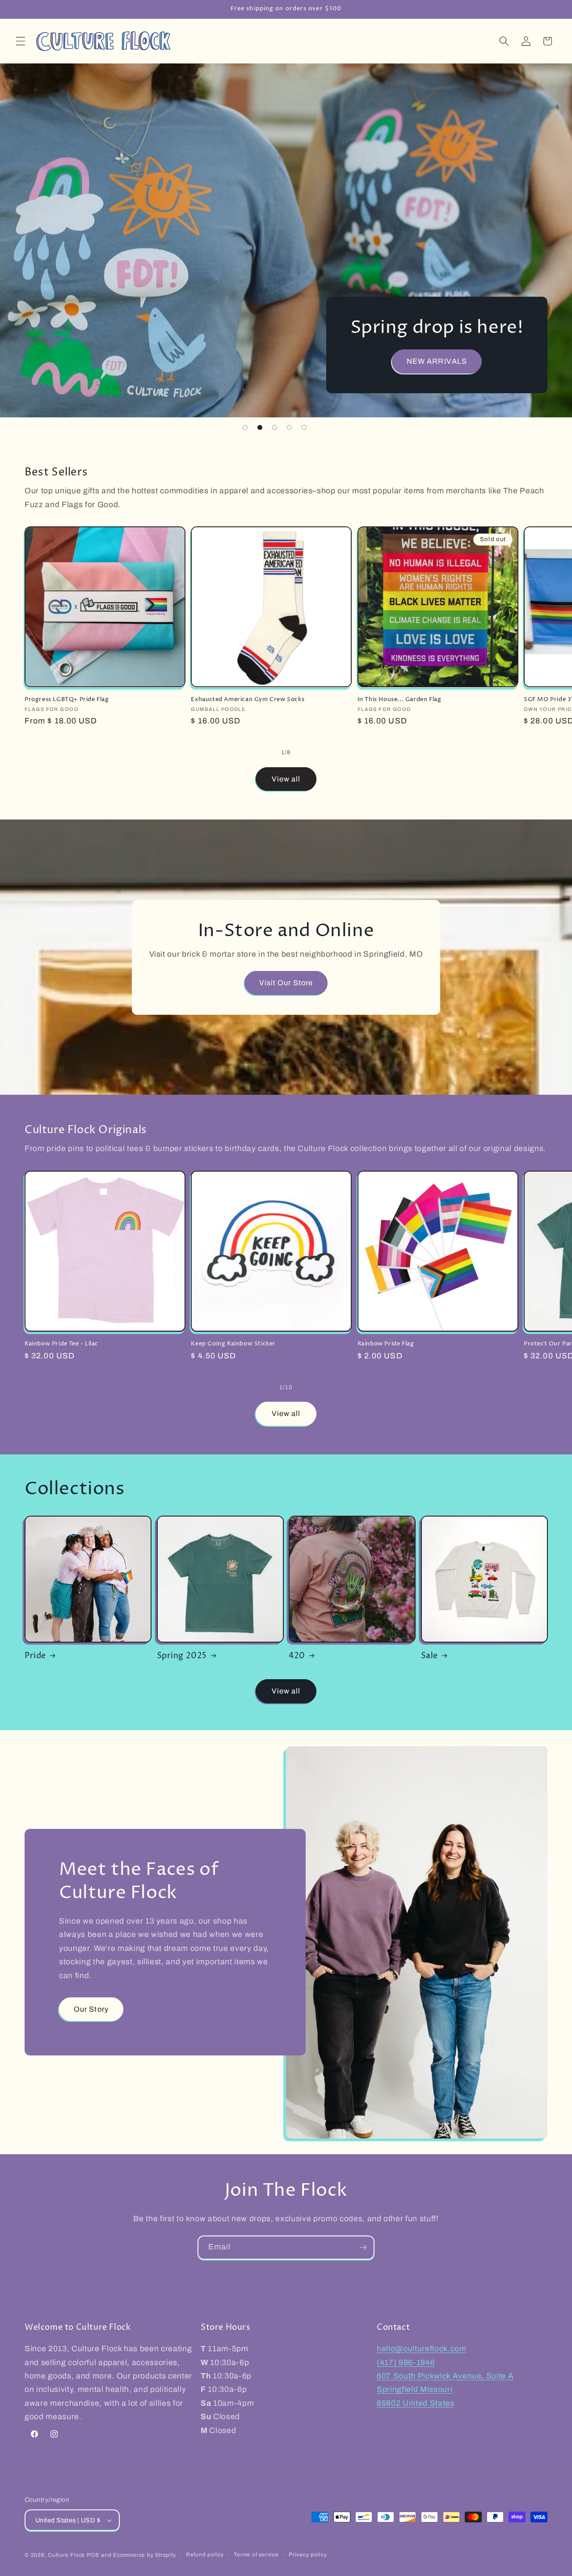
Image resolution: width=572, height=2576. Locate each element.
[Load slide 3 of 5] (275, 427)
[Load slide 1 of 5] (245, 427)
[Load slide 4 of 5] (289, 427)
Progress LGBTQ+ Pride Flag (67, 700)
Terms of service (256, 2555)
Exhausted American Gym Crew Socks (248, 700)
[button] (21, 41)
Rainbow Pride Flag (386, 1344)
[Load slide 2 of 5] (260, 427)
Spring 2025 (182, 1656)
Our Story (91, 2009)
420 (297, 1656)
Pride (35, 1656)
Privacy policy (308, 2555)
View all (286, 779)
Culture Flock (67, 2555)
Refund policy (205, 2555)
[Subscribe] (363, 2248)
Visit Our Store (286, 983)
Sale (429, 1656)
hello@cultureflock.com (422, 2349)
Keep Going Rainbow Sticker (233, 1344)
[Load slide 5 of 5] (304, 427)
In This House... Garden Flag (400, 700)
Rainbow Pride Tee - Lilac (61, 1344)
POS (93, 2555)
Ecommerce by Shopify (144, 2555)
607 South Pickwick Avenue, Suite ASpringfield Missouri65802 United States (445, 2390)
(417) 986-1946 (406, 2363)
